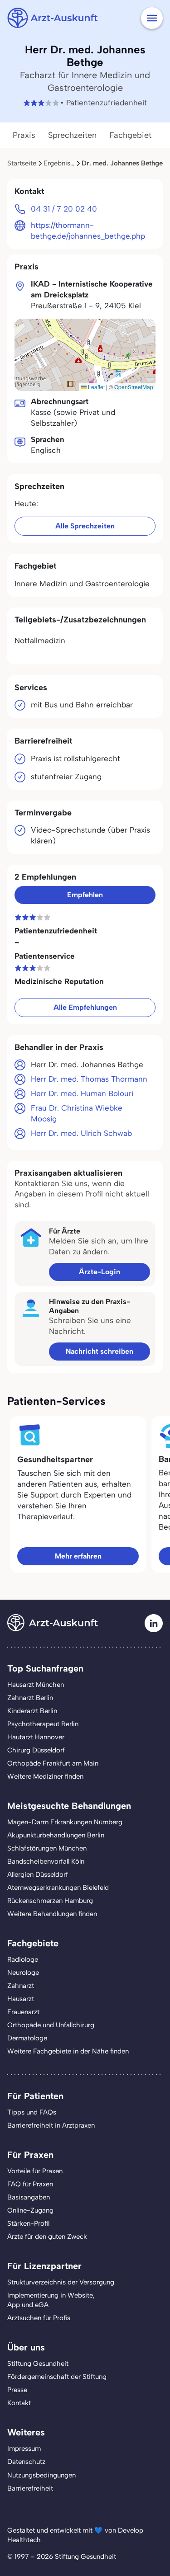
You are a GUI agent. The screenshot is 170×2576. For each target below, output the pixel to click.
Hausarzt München (36, 1685)
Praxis (24, 135)
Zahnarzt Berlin (30, 1698)
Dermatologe (27, 2038)
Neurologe (23, 1973)
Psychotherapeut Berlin (43, 1724)
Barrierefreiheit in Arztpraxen (51, 2125)
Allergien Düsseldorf (38, 1874)
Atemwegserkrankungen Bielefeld (58, 1888)
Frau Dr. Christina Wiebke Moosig (77, 1113)
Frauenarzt (23, 2012)
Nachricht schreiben (100, 1351)
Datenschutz (26, 2462)
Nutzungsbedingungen (41, 2475)
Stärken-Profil (28, 2223)
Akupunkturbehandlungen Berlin (56, 1835)
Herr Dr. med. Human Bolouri (82, 1093)
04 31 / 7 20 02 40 (64, 209)
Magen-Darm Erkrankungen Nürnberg (65, 1822)
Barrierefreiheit (30, 2488)
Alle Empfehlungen (85, 1007)
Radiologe (23, 1959)
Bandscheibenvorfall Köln (46, 1861)
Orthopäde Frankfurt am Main (53, 1763)
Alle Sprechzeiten (85, 526)
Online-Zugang (30, 2210)
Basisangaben (29, 2197)
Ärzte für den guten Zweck (47, 2237)
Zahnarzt (21, 1986)
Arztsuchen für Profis (39, 2318)
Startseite (22, 163)
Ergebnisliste (63, 163)
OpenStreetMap (134, 387)
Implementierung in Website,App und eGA (51, 2300)
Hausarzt (21, 1999)
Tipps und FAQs (32, 2112)
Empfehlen (85, 895)
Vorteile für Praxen (35, 2171)
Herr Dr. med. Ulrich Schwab (81, 1133)
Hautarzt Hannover (36, 1737)
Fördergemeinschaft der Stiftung (57, 2377)
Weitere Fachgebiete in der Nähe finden (68, 2051)
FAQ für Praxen (30, 2184)
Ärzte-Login (100, 1272)
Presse (17, 2390)
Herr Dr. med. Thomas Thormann (89, 1079)
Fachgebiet (130, 135)
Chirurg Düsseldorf (36, 1750)
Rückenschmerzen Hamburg (50, 1901)
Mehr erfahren (78, 1556)
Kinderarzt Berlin (32, 1711)
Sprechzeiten (72, 135)
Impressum (24, 2449)
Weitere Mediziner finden (45, 1776)
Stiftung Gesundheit (38, 2364)
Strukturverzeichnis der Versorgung (61, 2282)
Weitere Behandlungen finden (52, 1914)
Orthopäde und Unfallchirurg (51, 2025)
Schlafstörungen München (47, 1848)
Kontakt (19, 2403)
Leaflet (96, 387)
